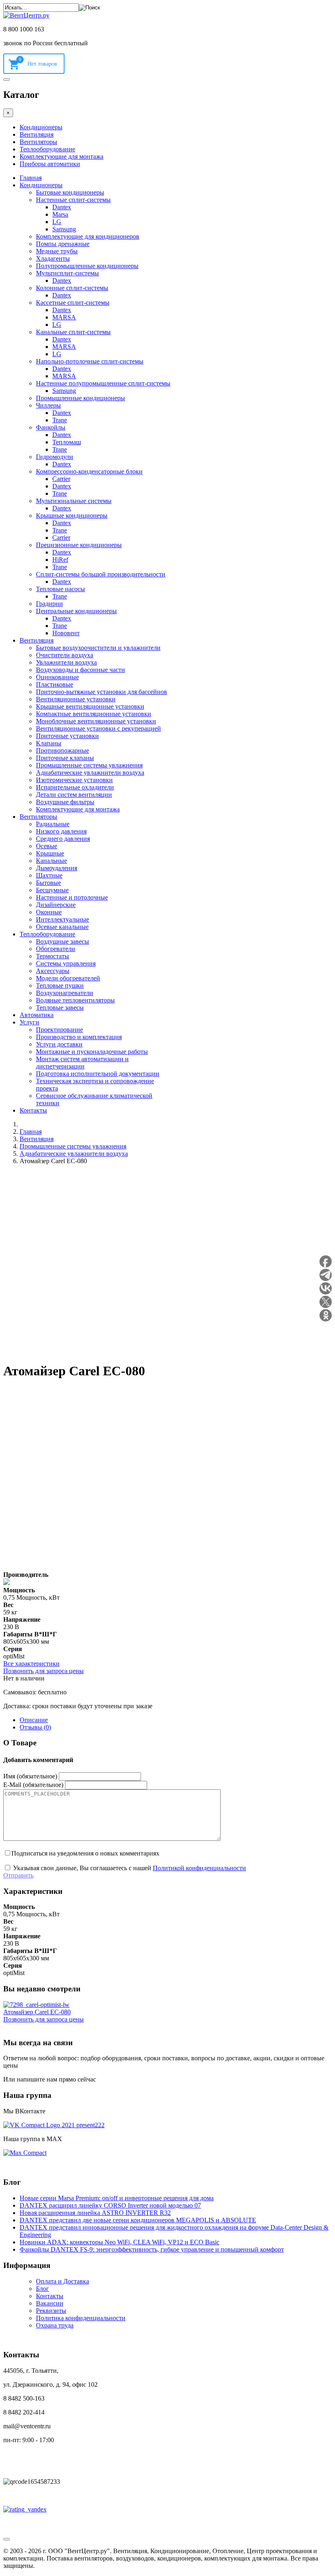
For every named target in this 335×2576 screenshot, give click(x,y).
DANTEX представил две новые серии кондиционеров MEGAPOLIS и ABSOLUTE (138, 2220)
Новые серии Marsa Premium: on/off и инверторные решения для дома (117, 2198)
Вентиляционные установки (76, 699)
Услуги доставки (59, 1044)
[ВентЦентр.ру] (26, 15)
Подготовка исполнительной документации (98, 1074)
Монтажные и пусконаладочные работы (92, 1052)
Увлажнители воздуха (66, 662)
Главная (31, 178)
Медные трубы (57, 251)
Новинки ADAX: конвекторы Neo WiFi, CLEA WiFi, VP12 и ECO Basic (119, 2242)
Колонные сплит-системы (72, 288)
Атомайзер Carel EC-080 (37, 2012)
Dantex (62, 207)
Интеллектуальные (63, 919)
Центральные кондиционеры (76, 611)
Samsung (64, 229)
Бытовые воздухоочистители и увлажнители (98, 648)
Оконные (49, 912)
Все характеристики (31, 1664)
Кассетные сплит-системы (73, 303)
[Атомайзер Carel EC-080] (36, 2005)
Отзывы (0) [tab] (35, 1727)
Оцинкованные (57, 677)
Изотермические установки (74, 780)
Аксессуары (53, 971)
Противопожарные (63, 750)
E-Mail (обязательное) (33, 1785)
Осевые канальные (62, 927)
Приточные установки (67, 736)
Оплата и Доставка (63, 2281)
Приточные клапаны (65, 758)
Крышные (50, 853)
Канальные (51, 861)
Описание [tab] (34, 1720)
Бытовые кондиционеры (70, 192)
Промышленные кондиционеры (80, 398)
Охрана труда (55, 2325)
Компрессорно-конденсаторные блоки (89, 471)
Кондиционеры (41, 127)
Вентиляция (37, 134)
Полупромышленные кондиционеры (87, 266)
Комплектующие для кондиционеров (88, 236)
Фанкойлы (51, 427)
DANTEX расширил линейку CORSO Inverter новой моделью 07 (110, 2205)
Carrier (61, 479)
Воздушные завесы (63, 941)
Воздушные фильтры (65, 802)
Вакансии (50, 2303)
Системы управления (66, 963)
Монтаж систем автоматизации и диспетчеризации (82, 1063)
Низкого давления (61, 831)
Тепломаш (67, 442)
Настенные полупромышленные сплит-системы (103, 383)
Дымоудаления (57, 868)
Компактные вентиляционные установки (94, 714)
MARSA (64, 317)
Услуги (29, 1022)
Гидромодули (55, 457)
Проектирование (59, 1030)
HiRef (60, 560)
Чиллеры (48, 405)
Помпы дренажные (63, 244)
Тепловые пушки (60, 985)
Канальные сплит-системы (73, 332)
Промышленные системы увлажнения (89, 765)
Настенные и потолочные (72, 897)
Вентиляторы (38, 142)
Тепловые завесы (60, 1008)
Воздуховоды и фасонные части (80, 670)
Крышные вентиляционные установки (90, 706)
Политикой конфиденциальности (199, 1868)
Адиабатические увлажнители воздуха (90, 773)
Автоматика (37, 1015)
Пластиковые (55, 684)
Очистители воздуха (65, 655)
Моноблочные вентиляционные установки (96, 721)
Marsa (60, 214)
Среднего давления (63, 839)
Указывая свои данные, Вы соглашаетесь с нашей (129, 1868)
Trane (60, 420)
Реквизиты (51, 2311)
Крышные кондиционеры (72, 515)
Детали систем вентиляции (74, 795)
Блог (42, 2289)
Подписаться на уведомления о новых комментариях (85, 1853)
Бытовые (48, 883)
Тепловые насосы (60, 589)
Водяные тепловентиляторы (75, 1000)
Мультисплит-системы (67, 273)
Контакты (33, 1110)
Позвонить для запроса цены (44, 1671)
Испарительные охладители (75, 787)
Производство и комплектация (79, 1037)
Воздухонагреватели (65, 993)
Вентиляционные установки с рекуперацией (98, 728)
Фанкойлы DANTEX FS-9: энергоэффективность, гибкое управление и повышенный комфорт (152, 2249)
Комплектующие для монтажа (61, 156)
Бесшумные (52, 890)
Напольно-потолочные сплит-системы (90, 361)
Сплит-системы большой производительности (101, 574)
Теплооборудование (47, 149)
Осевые (47, 846)
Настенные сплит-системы (73, 200)
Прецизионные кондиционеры (79, 545)
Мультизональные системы (74, 501)
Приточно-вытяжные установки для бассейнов (102, 692)
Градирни (49, 604)
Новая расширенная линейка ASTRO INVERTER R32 (95, 2213)
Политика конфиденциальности (81, 2318)
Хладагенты (53, 258)
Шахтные (49, 875)
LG (57, 222)
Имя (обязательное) (30, 1776)
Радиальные (53, 824)
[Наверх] (7, 2539)
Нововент (66, 633)
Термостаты (52, 956)
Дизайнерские (56, 905)
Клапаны (49, 743)
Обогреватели (56, 949)
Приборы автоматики (50, 164)
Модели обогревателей (68, 978)
